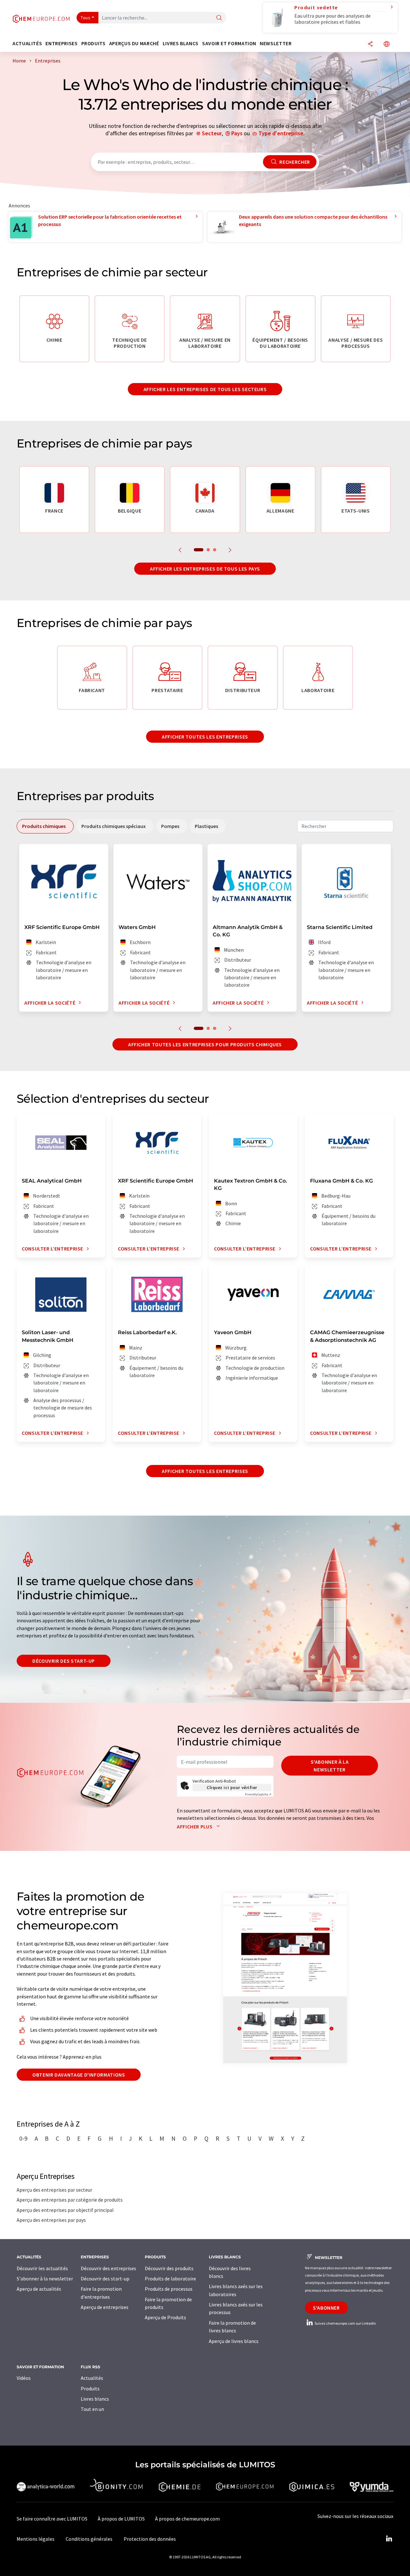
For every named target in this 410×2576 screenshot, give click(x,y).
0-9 (23, 2138)
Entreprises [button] (61, 43)
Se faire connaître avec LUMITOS (52, 2519)
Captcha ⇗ (258, 1794)
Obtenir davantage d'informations (79, 2075)
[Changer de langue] (387, 44)
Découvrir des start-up (64, 1661)
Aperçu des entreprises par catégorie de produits (70, 2200)
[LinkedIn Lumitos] (389, 2539)
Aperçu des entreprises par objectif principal (65, 2210)
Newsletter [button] (276, 43)
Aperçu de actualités (39, 2289)
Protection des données (150, 2539)
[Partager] (370, 44)
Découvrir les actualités (42, 2268)
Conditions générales (89, 2539)
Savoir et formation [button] (229, 43)
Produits (90, 2388)
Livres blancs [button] (181, 43)
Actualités (92, 2378)
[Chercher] (219, 18)
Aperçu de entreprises (105, 2307)
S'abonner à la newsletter (330, 1766)
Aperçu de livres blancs (234, 2341)
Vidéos (24, 2378)
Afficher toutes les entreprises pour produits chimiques (205, 1044)
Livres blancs (95, 2399)
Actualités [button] (27, 43)
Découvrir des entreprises (108, 2268)
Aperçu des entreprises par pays (51, 2220)
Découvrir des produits (169, 2268)
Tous (86, 18)
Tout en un (92, 2409)
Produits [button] (94, 43)
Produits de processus (169, 2289)
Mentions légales (36, 2539)
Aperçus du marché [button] (134, 43)
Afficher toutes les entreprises (205, 737)
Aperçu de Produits (165, 2317)
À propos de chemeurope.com (187, 2519)
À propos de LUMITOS (121, 2519)
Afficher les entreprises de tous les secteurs (205, 389)
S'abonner (326, 2308)
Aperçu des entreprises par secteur (54, 2190)
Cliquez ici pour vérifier (232, 1787)
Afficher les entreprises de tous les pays (205, 569)
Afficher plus (195, 1827)
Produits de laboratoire (170, 2279)
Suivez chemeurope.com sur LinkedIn (345, 2323)
